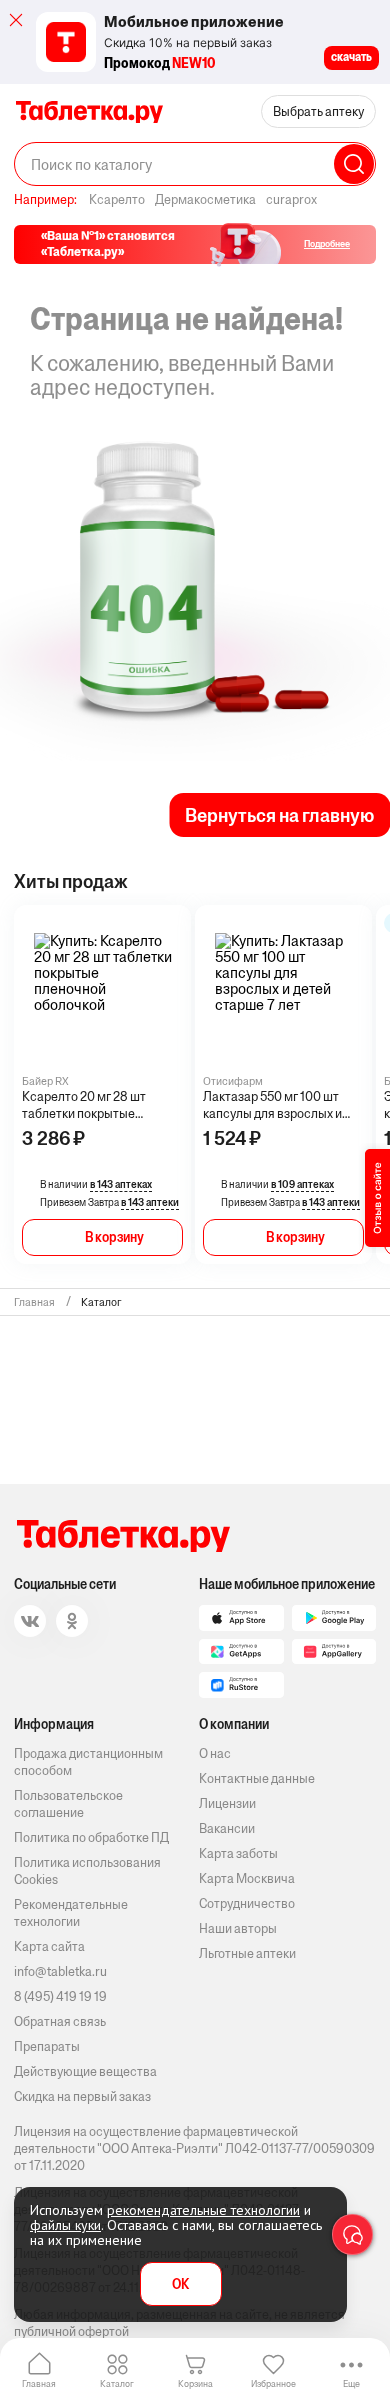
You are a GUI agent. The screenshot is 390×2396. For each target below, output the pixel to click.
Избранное (273, 2383)
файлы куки (65, 2225)
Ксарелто (117, 199)
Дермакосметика (205, 199)
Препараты (47, 2046)
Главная (39, 2383)
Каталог (117, 2383)
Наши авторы (238, 1928)
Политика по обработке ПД (91, 1837)
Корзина (195, 2383)
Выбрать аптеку (318, 111)
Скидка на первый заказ (82, 2096)
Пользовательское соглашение (68, 1804)
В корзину (114, 1237)
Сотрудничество (247, 1903)
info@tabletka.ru (60, 1971)
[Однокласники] (72, 1621)
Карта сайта (49, 1946)
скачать (351, 57)
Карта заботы (238, 1853)
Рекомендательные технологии (71, 1913)
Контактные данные (257, 1778)
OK (180, 2284)
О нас (215, 1753)
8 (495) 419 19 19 (60, 1996)
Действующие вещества (85, 2071)
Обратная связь (60, 2021)
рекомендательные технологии (203, 2210)
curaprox (291, 199)
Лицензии (227, 1803)
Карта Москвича (247, 1878)
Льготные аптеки (247, 1953)
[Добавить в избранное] (173, 942)
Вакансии (227, 1828)
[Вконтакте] (30, 1621)
